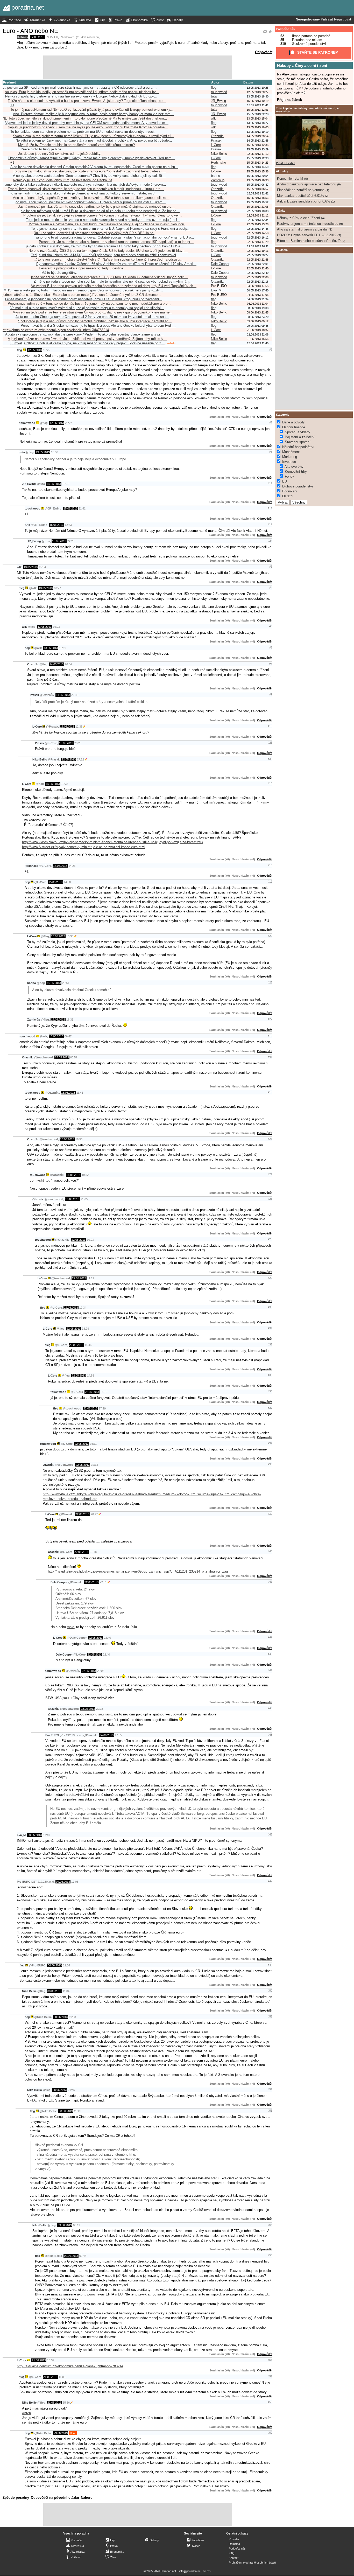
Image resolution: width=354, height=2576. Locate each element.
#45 (270, 1654)
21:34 (66, 1965)
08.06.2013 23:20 (258, 317)
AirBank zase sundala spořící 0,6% (304, 201)
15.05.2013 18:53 (258, 198)
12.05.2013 (37, 37)
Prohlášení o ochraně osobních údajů (252, 2563)
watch (26, 2413)
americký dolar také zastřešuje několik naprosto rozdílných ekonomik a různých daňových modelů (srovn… (86, 184)
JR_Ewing (218, 101)
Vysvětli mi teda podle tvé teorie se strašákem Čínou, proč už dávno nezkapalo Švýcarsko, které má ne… (93, 312)
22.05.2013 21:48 (258, 260)
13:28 (85, 1329)
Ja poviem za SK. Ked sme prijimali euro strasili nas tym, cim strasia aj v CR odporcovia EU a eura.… (80, 88)
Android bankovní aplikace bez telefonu (307, 184)
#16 (270, 726)
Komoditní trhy (296, 472)
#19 (270, 882)
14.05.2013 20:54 (258, 136)
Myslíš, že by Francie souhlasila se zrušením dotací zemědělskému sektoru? (76, 145)
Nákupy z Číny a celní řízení (302, 65)
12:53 (68, 525)
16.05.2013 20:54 (258, 176)
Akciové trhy (294, 467)
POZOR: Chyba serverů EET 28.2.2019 (307, 235)
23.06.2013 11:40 (258, 343)
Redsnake (218, 162)
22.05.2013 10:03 (258, 211)
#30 (270, 1307)
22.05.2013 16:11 (258, 246)
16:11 (93, 1444)
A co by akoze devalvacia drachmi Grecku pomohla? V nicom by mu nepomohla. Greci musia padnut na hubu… (94, 167)
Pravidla (234, 2539)
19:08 (72, 2017)
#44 (270, 1637)
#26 (270, 982)
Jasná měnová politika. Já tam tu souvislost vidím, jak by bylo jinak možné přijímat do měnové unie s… (96, 207)
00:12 (77, 2225)
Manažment (291, 452)
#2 (271, 422)
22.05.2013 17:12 (258, 154)
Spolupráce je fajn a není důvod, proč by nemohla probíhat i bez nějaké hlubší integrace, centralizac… (95, 321)
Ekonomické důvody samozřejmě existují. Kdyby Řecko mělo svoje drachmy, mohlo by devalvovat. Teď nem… (91, 158)
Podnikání (290, 491)
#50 (270, 1991)
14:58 (91, 1376)
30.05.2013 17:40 (258, 290)
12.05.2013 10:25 (258, 88)
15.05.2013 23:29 (258, 149)
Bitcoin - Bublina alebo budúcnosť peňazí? (309, 241)
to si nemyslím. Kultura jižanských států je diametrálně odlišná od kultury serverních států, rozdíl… (85, 193)
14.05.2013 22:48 (258, 141)
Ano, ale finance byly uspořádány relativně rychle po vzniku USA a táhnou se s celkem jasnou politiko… (91, 198)
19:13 (94, 1465)
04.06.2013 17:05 (258, 295)
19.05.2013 (58, 1020)
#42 (270, 1670)
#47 (270, 1881)
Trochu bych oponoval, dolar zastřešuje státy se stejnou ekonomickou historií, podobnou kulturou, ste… (86, 189)
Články (281, 211)
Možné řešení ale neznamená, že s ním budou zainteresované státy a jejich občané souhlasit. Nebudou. (107, 224)
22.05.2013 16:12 (258, 238)
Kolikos (23, 37)
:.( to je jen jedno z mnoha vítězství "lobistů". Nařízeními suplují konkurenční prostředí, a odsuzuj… (109, 259)
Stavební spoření (298, 442)
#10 (270, 1036)
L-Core (216, 145)
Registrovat (343, 19)
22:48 (75, 695)
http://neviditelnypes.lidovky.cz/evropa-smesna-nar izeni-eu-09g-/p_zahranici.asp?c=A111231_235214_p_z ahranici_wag (138, 1571)
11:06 (62, 2377)
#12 (270, 483)
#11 (270, 1057)
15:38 (70, 936)
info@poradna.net (190, 2571)
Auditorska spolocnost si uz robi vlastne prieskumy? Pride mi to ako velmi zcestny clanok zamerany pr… (84, 334)
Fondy (289, 476)
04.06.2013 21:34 (258, 299)
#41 (270, 1582)
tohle (70, 1627)
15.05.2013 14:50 (258, 167)
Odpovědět (264, 52)
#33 (270, 1375)
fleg (214, 88)
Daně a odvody (293, 422)
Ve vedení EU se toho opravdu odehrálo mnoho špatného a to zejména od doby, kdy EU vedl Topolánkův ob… (114, 286)
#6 (271, 626)
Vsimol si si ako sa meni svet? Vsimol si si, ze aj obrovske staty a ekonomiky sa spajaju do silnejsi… (87, 308)
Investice (289, 462)
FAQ (232, 2553)
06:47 (68, 1036)
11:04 (66, 1991)
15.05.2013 (54, 484)
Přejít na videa (286, 163)
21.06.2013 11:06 (258, 334)
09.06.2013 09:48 (258, 326)
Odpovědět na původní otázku (55, 2498)
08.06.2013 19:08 (258, 308)
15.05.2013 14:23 (258, 163)
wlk (213, 118)
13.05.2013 (43, 452)
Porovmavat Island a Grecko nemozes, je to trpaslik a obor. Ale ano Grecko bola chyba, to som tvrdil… (98, 326)
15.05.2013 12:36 (258, 145)
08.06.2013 (54, 1991)
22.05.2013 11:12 (258, 215)
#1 (271, 350)
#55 (270, 2255)
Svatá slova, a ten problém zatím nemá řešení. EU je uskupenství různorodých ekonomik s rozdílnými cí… (94, 136)
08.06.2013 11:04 (258, 304)
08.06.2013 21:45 (258, 312)
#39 (270, 1514)
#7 (271, 647)
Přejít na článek (289, 100)
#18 (270, 865)
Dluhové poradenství (298, 486)
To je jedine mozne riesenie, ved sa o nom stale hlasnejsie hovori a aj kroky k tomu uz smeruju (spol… (103, 220)
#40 (270, 1551)
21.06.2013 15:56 (258, 339)
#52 (270, 2089)
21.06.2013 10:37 (258, 330)
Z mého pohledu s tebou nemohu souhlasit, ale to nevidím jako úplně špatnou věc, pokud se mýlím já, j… (113, 281)
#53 (270, 2111)
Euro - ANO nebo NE (30, 31)
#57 (270, 2376)
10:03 (90, 1240)
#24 (270, 541)
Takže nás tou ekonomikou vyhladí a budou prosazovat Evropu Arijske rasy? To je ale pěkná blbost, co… (87, 101)
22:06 (101, 1671)
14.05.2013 (56, 664)
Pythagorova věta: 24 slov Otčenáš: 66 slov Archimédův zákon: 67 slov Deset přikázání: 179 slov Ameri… (116, 264)
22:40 (107, 1638)
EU (56, 37)
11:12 (91, 1278)
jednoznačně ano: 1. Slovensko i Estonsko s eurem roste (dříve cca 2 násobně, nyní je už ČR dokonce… (82, 295)
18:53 (79, 1139)
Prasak (216, 140)
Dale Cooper (220, 264)
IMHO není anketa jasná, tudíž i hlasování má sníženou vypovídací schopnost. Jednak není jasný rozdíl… (83, 290)
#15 (270, 783)
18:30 (55, 452)
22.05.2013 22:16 (258, 282)
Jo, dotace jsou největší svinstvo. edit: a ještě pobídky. (60, 154)
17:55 (118, 1735)
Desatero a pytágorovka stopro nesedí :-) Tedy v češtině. (82, 268)
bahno (215, 176)
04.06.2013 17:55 (258, 286)
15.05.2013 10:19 (258, 101)
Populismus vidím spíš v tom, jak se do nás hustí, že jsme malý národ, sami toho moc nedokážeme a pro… (89, 303)
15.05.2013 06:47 (258, 185)
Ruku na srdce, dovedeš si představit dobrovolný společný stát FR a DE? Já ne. (94, 233)
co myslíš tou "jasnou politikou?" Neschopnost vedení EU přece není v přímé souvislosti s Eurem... (91, 202)
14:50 (67, 882)
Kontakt (234, 2558)
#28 (270, 1239)
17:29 (102, 1408)
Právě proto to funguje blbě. (41, 149)
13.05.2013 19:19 (258, 132)
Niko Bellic (219, 154)
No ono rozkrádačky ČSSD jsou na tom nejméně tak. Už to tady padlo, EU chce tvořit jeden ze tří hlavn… (108, 251)
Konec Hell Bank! (290, 179)
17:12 (80, 759)
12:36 (79, 727)
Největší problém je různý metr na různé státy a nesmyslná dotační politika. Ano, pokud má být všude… (94, 140)
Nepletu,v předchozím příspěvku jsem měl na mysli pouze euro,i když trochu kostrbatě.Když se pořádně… (88, 127)
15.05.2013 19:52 (258, 202)
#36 (270, 759)
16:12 (104, 1392)
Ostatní (288, 496)
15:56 (66, 2403)
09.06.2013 (65, 2225)
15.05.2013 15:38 (258, 171)
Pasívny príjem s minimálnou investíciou (308, 224)
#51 (270, 2016)
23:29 (78, 743)
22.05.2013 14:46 (258, 229)
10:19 (66, 484)
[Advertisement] (138, 67)
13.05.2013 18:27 (258, 123)
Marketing (290, 457)
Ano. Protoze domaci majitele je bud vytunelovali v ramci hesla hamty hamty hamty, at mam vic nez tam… (93, 114)
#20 (270, 936)
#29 (270, 1278)
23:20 (78, 2111)
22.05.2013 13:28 (258, 224)
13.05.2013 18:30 (258, 96)
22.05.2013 (69, 759)
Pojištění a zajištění (300, 437)
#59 (270, 2433)
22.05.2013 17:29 (258, 242)
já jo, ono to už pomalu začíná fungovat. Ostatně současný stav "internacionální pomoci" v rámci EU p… (115, 237)
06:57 (74, 1057)
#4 (271, 588)
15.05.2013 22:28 (258, 114)
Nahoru (87, 2498)
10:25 (47, 350)
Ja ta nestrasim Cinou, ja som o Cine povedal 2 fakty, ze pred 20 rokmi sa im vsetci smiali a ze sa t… (92, 317)
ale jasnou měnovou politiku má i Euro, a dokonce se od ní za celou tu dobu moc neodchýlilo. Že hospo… (100, 211)
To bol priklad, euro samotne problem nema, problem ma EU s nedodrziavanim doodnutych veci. (83, 132)
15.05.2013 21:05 (258, 207)
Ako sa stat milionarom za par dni (302, 229)
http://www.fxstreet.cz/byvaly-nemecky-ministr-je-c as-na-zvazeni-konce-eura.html (84, 847)
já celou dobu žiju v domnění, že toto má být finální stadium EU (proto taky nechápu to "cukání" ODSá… (105, 246)
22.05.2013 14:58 (258, 233)
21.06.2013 (39, 2360)
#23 (270, 1199)
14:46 (88, 1345)
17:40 (47, 1835)
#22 (270, 1174)
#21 (270, 1139)
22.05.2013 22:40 (258, 268)
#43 (270, 1708)
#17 (270, 524)
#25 (270, 743)
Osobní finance (294, 427)
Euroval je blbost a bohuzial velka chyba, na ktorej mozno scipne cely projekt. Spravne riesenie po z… (87, 343)
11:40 (73, 2433)
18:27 (57, 588)
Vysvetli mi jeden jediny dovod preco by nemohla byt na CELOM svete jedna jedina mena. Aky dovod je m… (87, 123)
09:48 (83, 2256)
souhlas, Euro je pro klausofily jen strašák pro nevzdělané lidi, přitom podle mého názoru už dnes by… (82, 92)
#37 (270, 1408)
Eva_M (216, 290)
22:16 (100, 1709)
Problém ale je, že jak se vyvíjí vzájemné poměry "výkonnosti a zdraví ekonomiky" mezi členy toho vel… (103, 215)
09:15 (49, 37)
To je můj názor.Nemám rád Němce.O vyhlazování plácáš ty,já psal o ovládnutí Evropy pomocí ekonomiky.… (92, 110)
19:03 (56, 627)
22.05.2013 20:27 (258, 255)
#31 (270, 1328)
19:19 (63, 648)
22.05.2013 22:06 (258, 277)
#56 (270, 2360)
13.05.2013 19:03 (258, 127)
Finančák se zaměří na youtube (301, 190)
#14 (270, 508)
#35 (270, 1391)
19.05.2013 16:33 (258, 180)
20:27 (69, 423)
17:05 (75, 1882)
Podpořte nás (285, 29)
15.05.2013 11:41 (258, 105)
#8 (271, 664)
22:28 (71, 541)
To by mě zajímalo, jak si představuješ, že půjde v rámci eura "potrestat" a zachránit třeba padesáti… (89, 171)
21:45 (71, 2090)
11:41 (82, 508)
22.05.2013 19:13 (258, 251)
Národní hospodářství (298, 447)
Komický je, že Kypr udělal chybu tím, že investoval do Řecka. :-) (62, 180)
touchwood (219, 92)
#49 (270, 1965)
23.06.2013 (61, 2433)
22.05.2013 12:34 (258, 220)
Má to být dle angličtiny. (59, 273)
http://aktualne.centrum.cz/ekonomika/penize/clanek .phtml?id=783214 (56, 330)
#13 (270, 1092)
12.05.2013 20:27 (258, 92)
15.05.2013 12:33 (258, 158)
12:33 (65, 784)
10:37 (51, 2360)
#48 (270, 1735)
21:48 (93, 1552)
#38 (270, 1464)
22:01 (103, 1582)
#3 (271, 567)
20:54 (68, 664)
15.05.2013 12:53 (258, 110)
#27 (270, 1019)
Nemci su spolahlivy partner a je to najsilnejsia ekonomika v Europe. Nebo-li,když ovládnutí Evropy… (81, 96)
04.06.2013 (107, 1735)
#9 (271, 694)
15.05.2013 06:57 (258, 189)
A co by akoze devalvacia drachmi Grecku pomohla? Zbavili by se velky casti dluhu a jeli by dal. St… (89, 176)
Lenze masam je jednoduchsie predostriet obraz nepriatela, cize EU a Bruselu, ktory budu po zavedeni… (84, 299)
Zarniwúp (218, 180)
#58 (270, 2402)
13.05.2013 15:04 (258, 118)
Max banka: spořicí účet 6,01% (300, 196)
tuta (214, 96)
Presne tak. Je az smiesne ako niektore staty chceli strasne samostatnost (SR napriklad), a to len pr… (116, 242)
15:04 (42, 567)
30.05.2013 (35, 1835)
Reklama (234, 2544)
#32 (270, 1344)
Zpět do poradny (16, 2498)
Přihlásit (327, 19)
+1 (12, 105)
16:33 (70, 1020)
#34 (270, 1443)
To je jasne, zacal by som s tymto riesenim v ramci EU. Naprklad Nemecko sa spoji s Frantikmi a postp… (111, 229)
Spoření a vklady (298, 432)
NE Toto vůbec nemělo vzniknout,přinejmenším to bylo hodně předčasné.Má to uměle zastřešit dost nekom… (85, 118)
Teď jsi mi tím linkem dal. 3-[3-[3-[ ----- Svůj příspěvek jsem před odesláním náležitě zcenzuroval (104, 255)
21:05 (84, 1199)
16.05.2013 (54, 983)
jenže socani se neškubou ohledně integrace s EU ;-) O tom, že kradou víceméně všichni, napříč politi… (109, 277)
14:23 (72, 866)
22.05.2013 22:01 (258, 264)
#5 (271, 452)
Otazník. (217, 136)
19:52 (85, 1175)
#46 (270, 1834)
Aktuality (282, 171)
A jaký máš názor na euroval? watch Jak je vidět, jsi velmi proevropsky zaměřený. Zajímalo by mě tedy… (87, 339)
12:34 (83, 1308)
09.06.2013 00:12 (258, 321)
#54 (270, 2225)
